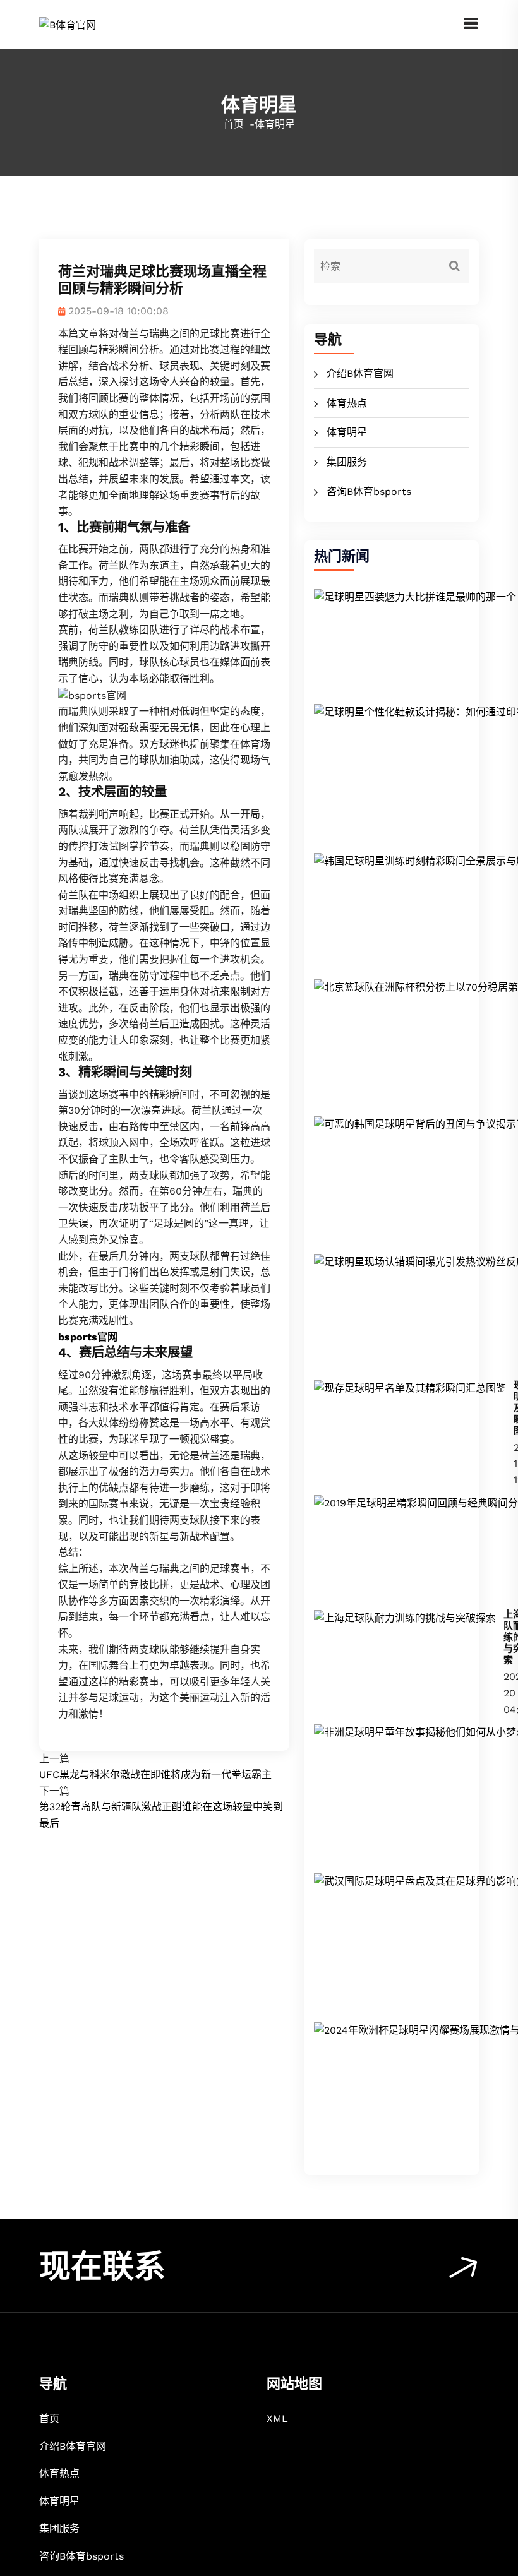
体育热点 (347, 403)
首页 (234, 124)
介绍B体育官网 (360, 373)
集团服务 (347, 462)
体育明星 (347, 432)
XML (277, 2418)
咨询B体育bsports (369, 492)
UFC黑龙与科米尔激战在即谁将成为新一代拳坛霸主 (155, 1774)
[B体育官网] (68, 24)
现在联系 (102, 2266)
